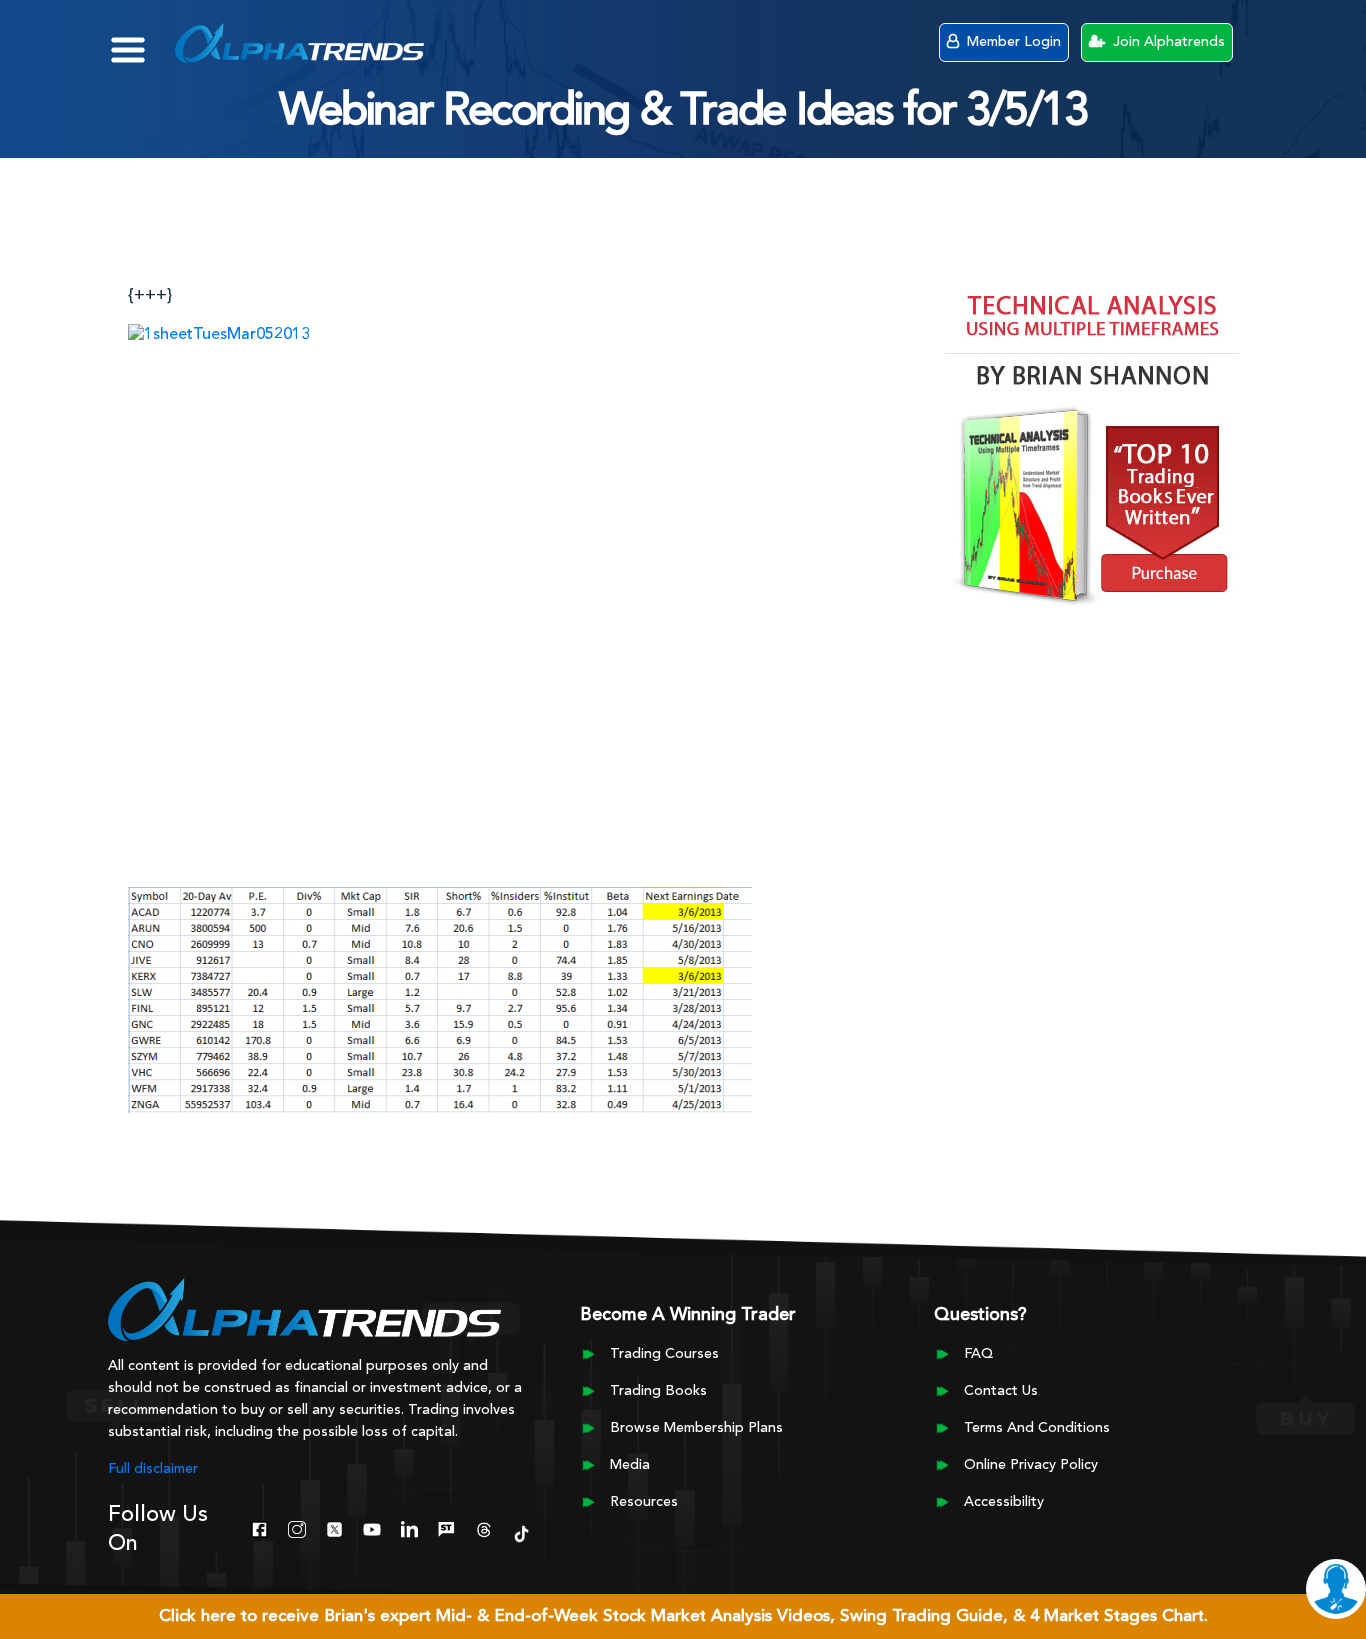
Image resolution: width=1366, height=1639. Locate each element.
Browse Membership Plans (696, 1428)
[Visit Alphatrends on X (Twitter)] (334, 1528)
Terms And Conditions (1037, 1428)
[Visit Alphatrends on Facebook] (259, 1528)
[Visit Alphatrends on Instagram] (296, 1528)
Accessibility (1004, 1502)
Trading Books (658, 1391)
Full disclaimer (153, 1469)
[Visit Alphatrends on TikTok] (521, 1532)
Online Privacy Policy (1031, 1465)
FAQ (978, 1354)
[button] (142, 40)
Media (630, 1465)
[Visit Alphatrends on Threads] (483, 1528)
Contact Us (1001, 1391)
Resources (644, 1502)
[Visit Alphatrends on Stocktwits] (446, 1528)
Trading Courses (664, 1354)
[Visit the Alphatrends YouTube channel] (371, 1528)
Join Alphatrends (1167, 42)
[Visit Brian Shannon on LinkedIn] (409, 1528)
